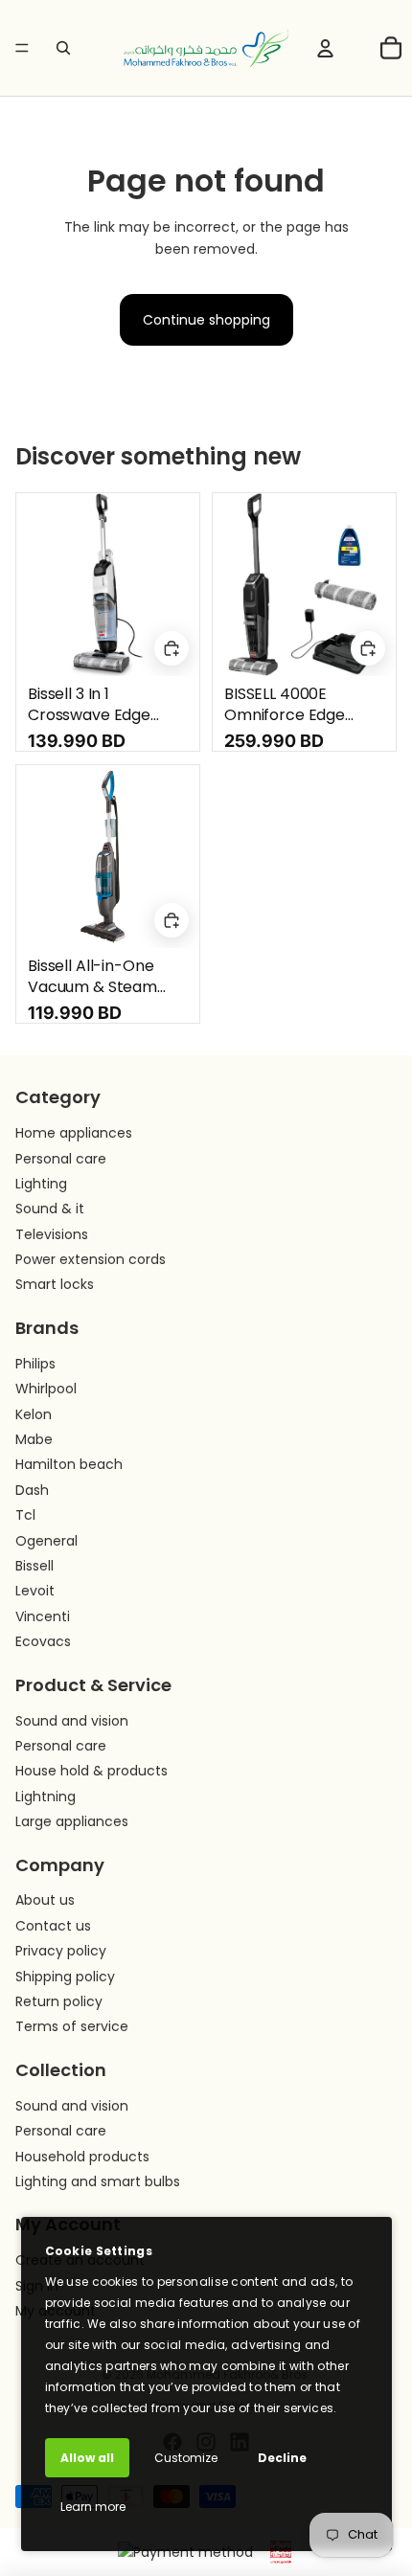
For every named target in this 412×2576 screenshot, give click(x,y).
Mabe (34, 1439)
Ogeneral (46, 1541)
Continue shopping (206, 320)
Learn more (93, 2507)
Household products (82, 2157)
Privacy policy (61, 1951)
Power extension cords (91, 1259)
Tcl (25, 1515)
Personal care (61, 1159)
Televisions (52, 1234)
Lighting (41, 1184)
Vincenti (43, 1616)
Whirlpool (46, 1389)
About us (45, 1900)
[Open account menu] (325, 48)
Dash (32, 1490)
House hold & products (92, 1771)
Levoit (35, 1591)
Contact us (53, 1926)
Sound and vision (72, 1721)
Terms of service (72, 2026)
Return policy (59, 2001)
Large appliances (72, 1821)
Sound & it (50, 1209)
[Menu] (22, 48)
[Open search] (63, 48)
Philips (35, 1364)
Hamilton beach (69, 1464)
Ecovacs (43, 1641)
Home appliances (74, 1133)
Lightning (46, 1796)
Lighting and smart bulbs (98, 2181)
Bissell (34, 1566)
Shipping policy (65, 1977)
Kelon (34, 1414)
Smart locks (55, 1284)
